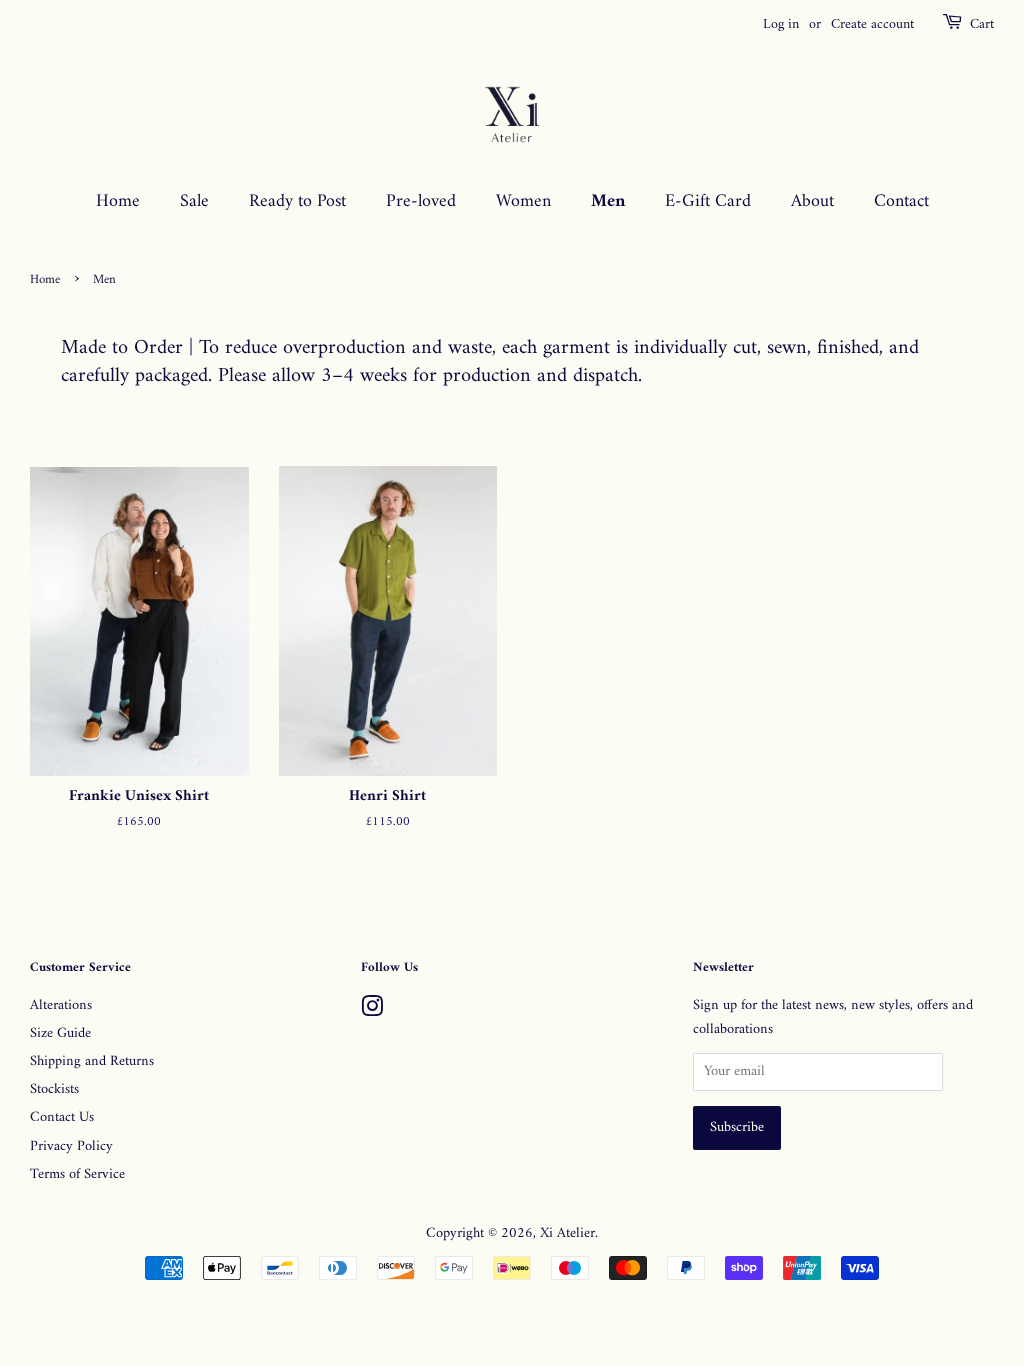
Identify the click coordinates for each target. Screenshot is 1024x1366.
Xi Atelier (567, 1233)
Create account (872, 24)
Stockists (54, 1089)
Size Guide (60, 1033)
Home (118, 201)
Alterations (61, 1005)
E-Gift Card (708, 201)
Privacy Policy (71, 1146)
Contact (901, 201)
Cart (982, 25)
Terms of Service (77, 1174)
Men (608, 201)
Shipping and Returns (92, 1061)
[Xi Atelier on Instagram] (372, 1011)
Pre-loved (421, 201)
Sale (194, 201)
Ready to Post (297, 201)
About (812, 201)
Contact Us (62, 1117)
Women (523, 201)
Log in (781, 24)
